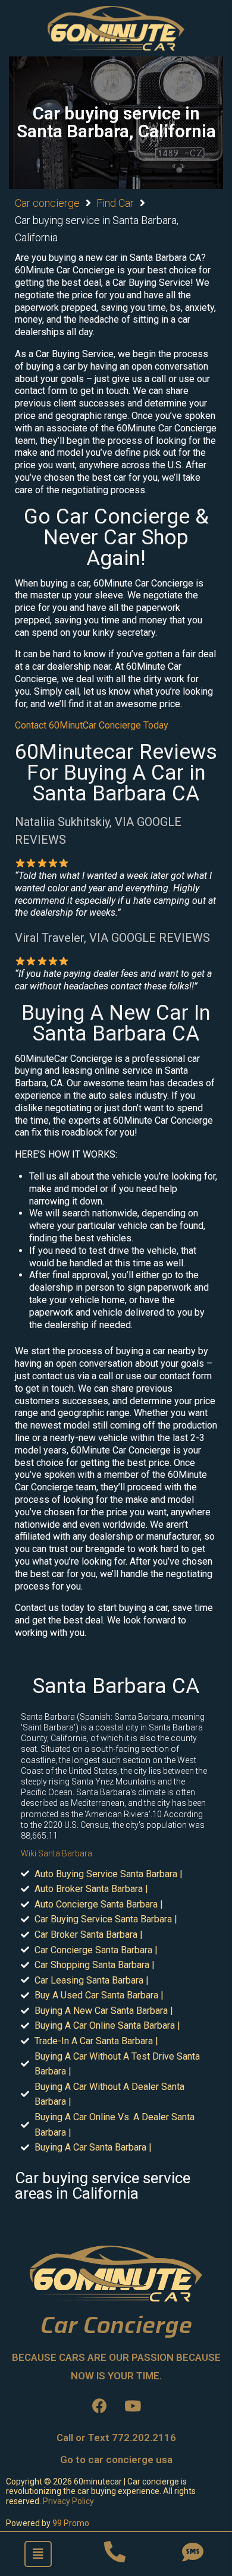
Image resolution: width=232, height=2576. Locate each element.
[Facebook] (100, 2406)
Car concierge (47, 203)
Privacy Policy (68, 2501)
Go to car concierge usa (116, 2460)
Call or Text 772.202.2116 (116, 2438)
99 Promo (71, 2523)
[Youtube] (133, 2406)
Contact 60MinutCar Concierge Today (92, 725)
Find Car (115, 203)
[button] (38, 2554)
